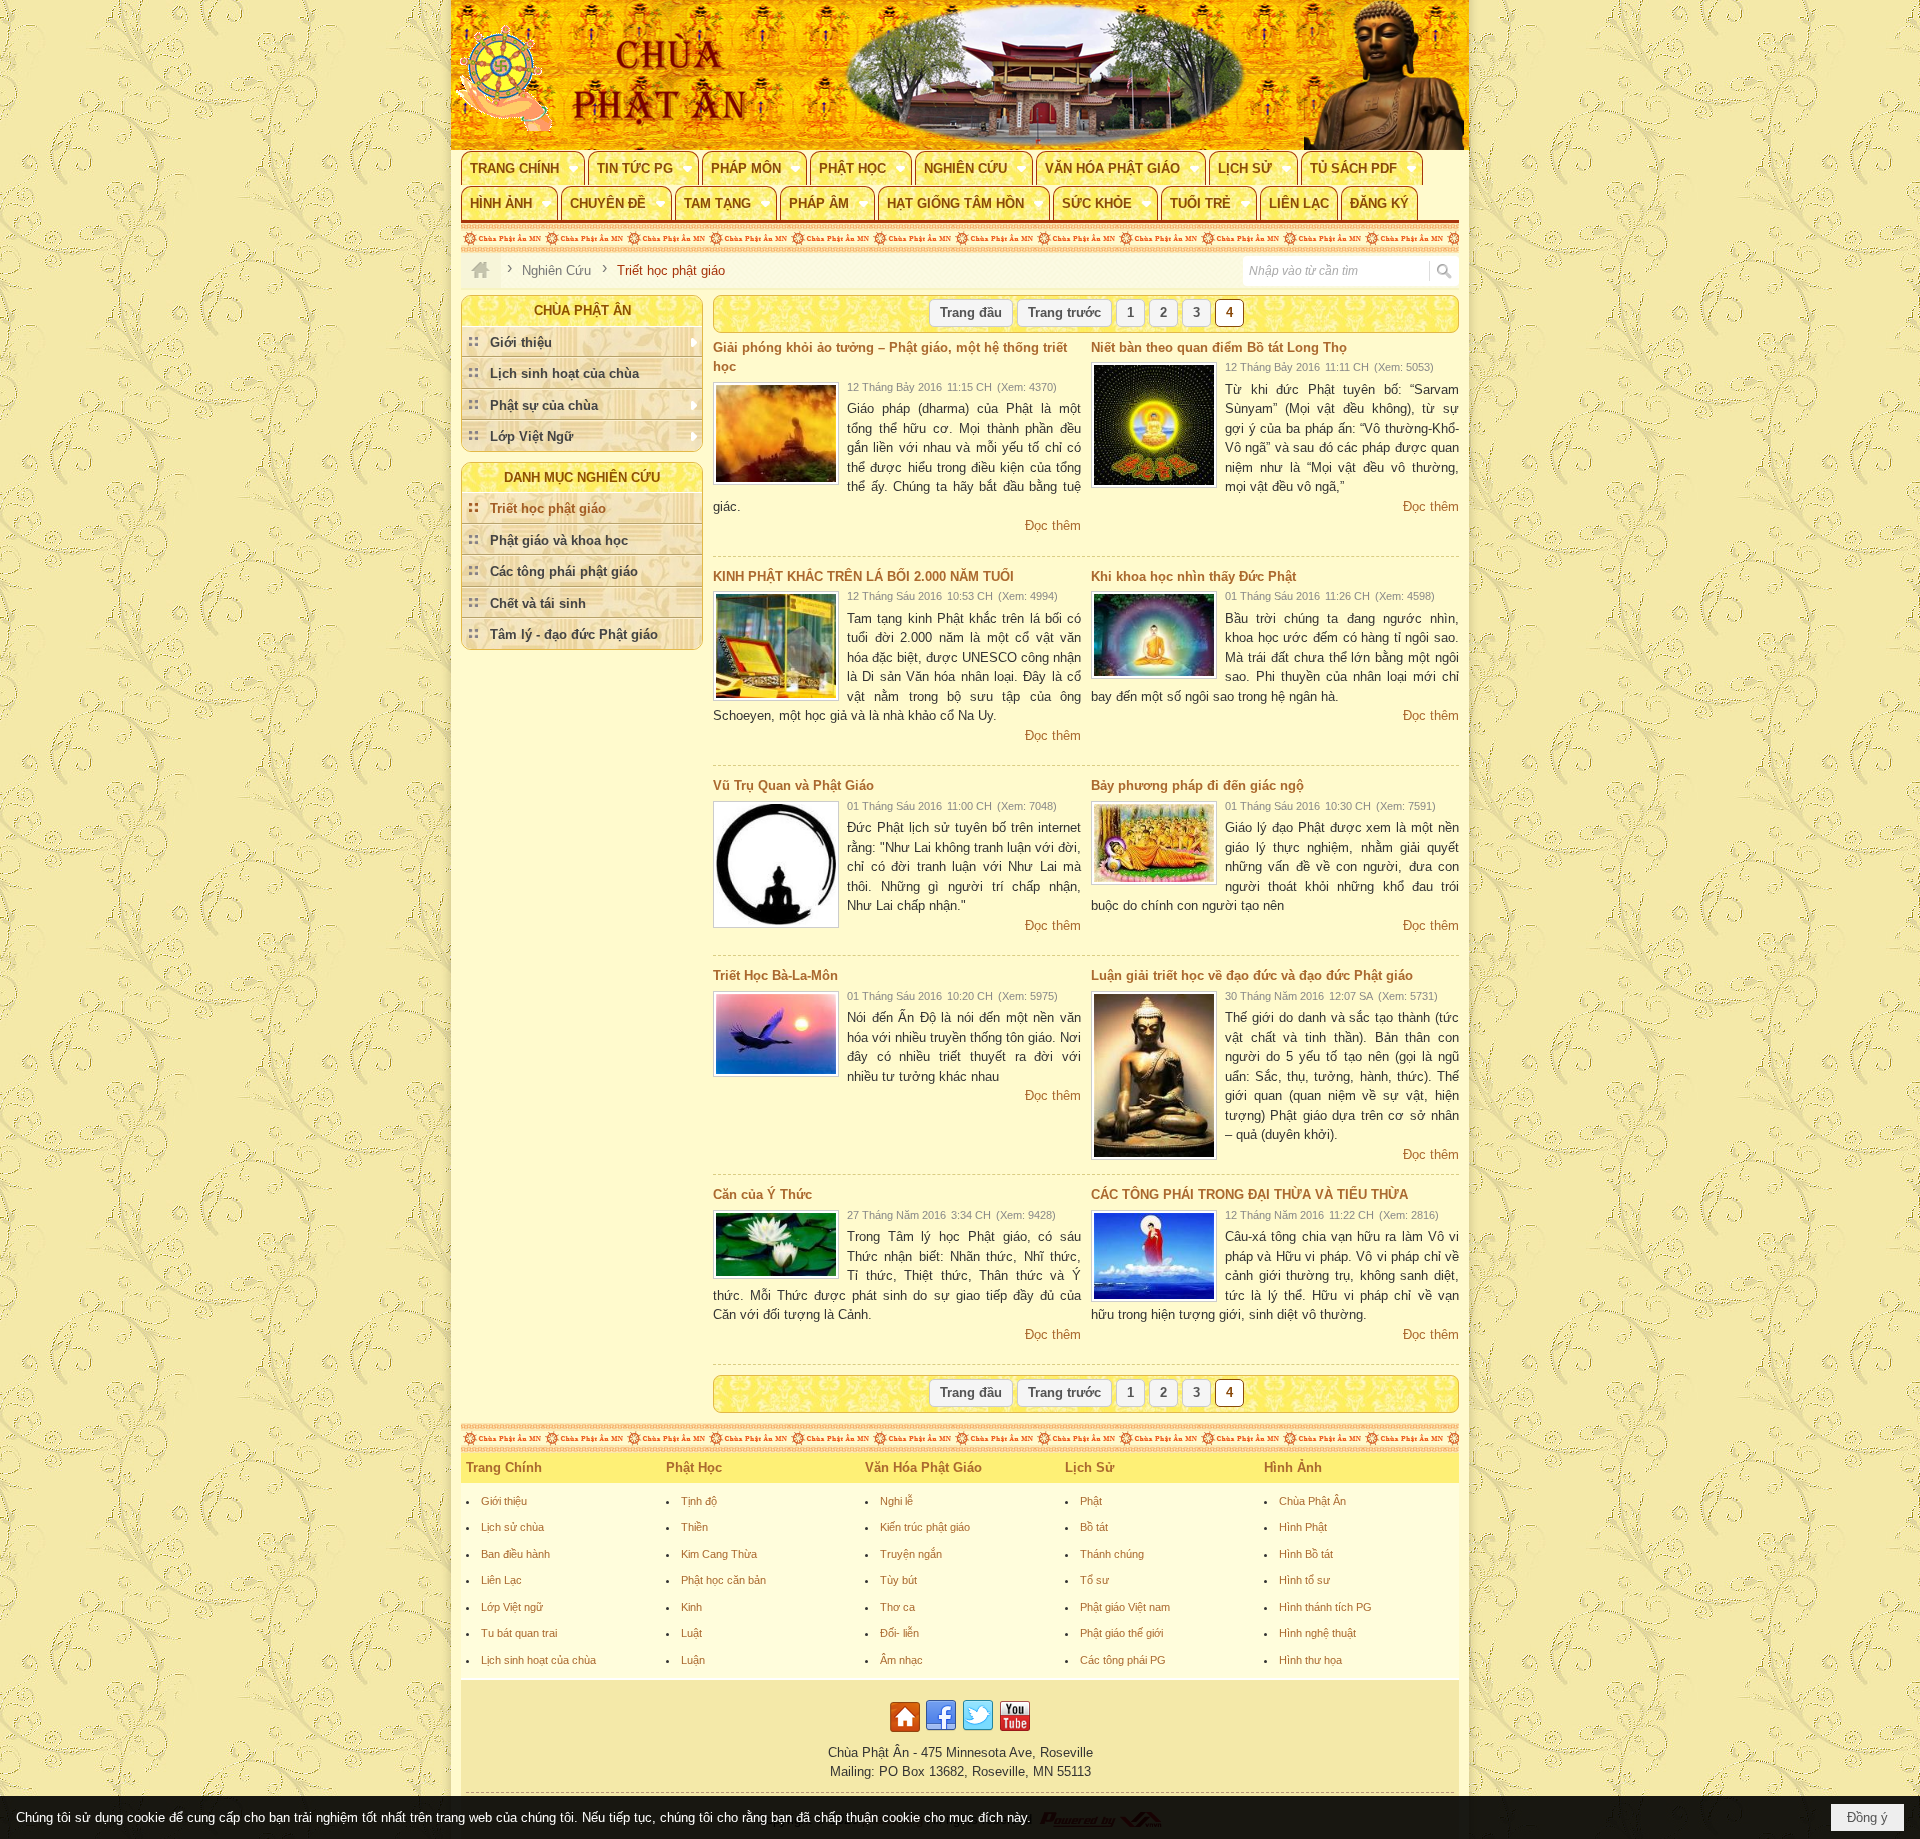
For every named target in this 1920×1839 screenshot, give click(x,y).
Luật (691, 1633)
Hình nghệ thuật (1317, 1633)
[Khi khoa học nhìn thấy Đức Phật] (1154, 635)
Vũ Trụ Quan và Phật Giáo (793, 785)
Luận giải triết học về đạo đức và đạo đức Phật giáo (1252, 975)
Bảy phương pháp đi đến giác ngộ (1197, 785)
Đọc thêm (1053, 525)
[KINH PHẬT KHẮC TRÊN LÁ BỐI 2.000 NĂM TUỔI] (776, 646)
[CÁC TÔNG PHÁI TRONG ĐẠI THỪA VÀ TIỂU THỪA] (1154, 1256)
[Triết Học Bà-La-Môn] (776, 1034)
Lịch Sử (1089, 1467)
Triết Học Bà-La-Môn (775, 975)
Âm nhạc (901, 1660)
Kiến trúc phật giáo (925, 1527)
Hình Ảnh (1293, 1467)
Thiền (694, 1527)
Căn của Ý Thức (762, 1194)
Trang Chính (504, 1467)
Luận (693, 1660)
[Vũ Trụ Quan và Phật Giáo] (776, 864)
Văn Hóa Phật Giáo (923, 1467)
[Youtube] (1015, 1732)
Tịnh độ (699, 1501)
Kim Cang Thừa (719, 1554)
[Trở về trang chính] (907, 1732)
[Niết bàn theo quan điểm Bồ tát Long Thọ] (1154, 425)
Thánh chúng (1112, 1554)
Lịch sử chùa (512, 1527)
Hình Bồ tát (1306, 1554)
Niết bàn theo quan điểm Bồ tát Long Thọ (1219, 347)
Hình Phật (1303, 1527)
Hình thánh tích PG (1325, 1607)
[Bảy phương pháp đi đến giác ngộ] (1154, 843)
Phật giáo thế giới (1121, 1633)
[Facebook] (941, 1732)
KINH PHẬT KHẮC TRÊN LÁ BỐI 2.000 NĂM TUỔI (863, 576)
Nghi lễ (896, 1501)
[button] (523, 168)
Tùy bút (898, 1580)
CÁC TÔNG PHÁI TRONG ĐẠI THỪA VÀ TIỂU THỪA (1249, 1194)
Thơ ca (897, 1607)
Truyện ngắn (911, 1554)
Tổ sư (1094, 1580)
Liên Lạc (501, 1580)
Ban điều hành (515, 1554)
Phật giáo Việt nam (1125, 1607)
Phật (1091, 1501)
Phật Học (694, 1467)
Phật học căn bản (723, 1580)
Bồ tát (1094, 1527)
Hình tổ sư (1304, 1580)
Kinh (691, 1607)
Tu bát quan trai (519, 1633)
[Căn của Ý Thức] (776, 1244)
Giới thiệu (504, 1501)
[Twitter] (978, 1732)
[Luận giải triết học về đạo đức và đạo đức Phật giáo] (1154, 1075)
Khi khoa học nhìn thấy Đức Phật (1193, 576)
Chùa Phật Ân (1312, 1501)
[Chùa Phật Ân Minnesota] (1045, 75)
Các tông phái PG (1123, 1660)
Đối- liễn (899, 1633)
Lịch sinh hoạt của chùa (538, 1660)
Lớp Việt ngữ (512, 1607)
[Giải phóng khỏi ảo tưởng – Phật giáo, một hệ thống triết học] (776, 433)
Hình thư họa (1310, 1660)
